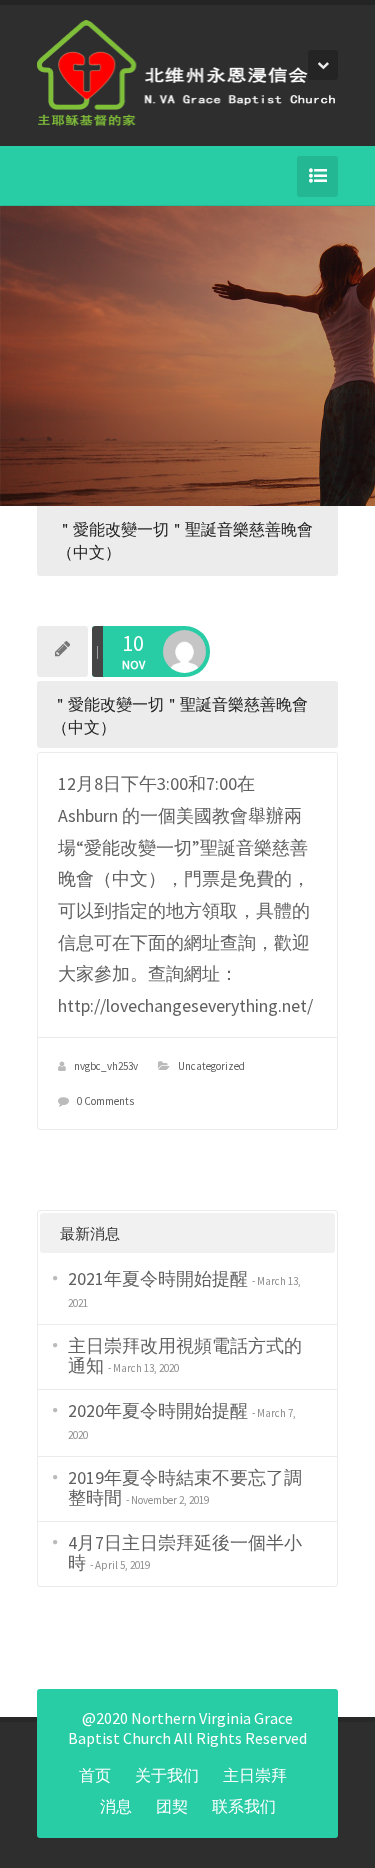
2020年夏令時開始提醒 (158, 1410)
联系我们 (244, 1806)
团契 (172, 1806)
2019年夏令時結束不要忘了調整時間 (185, 1487)
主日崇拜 (255, 1775)
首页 (95, 1775)
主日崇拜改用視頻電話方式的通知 (185, 1355)
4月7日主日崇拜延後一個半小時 (185, 1552)
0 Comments (105, 1101)
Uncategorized (211, 1066)
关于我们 (167, 1775)
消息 (116, 1806)
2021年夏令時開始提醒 (158, 1278)
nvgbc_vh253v (106, 1066)
